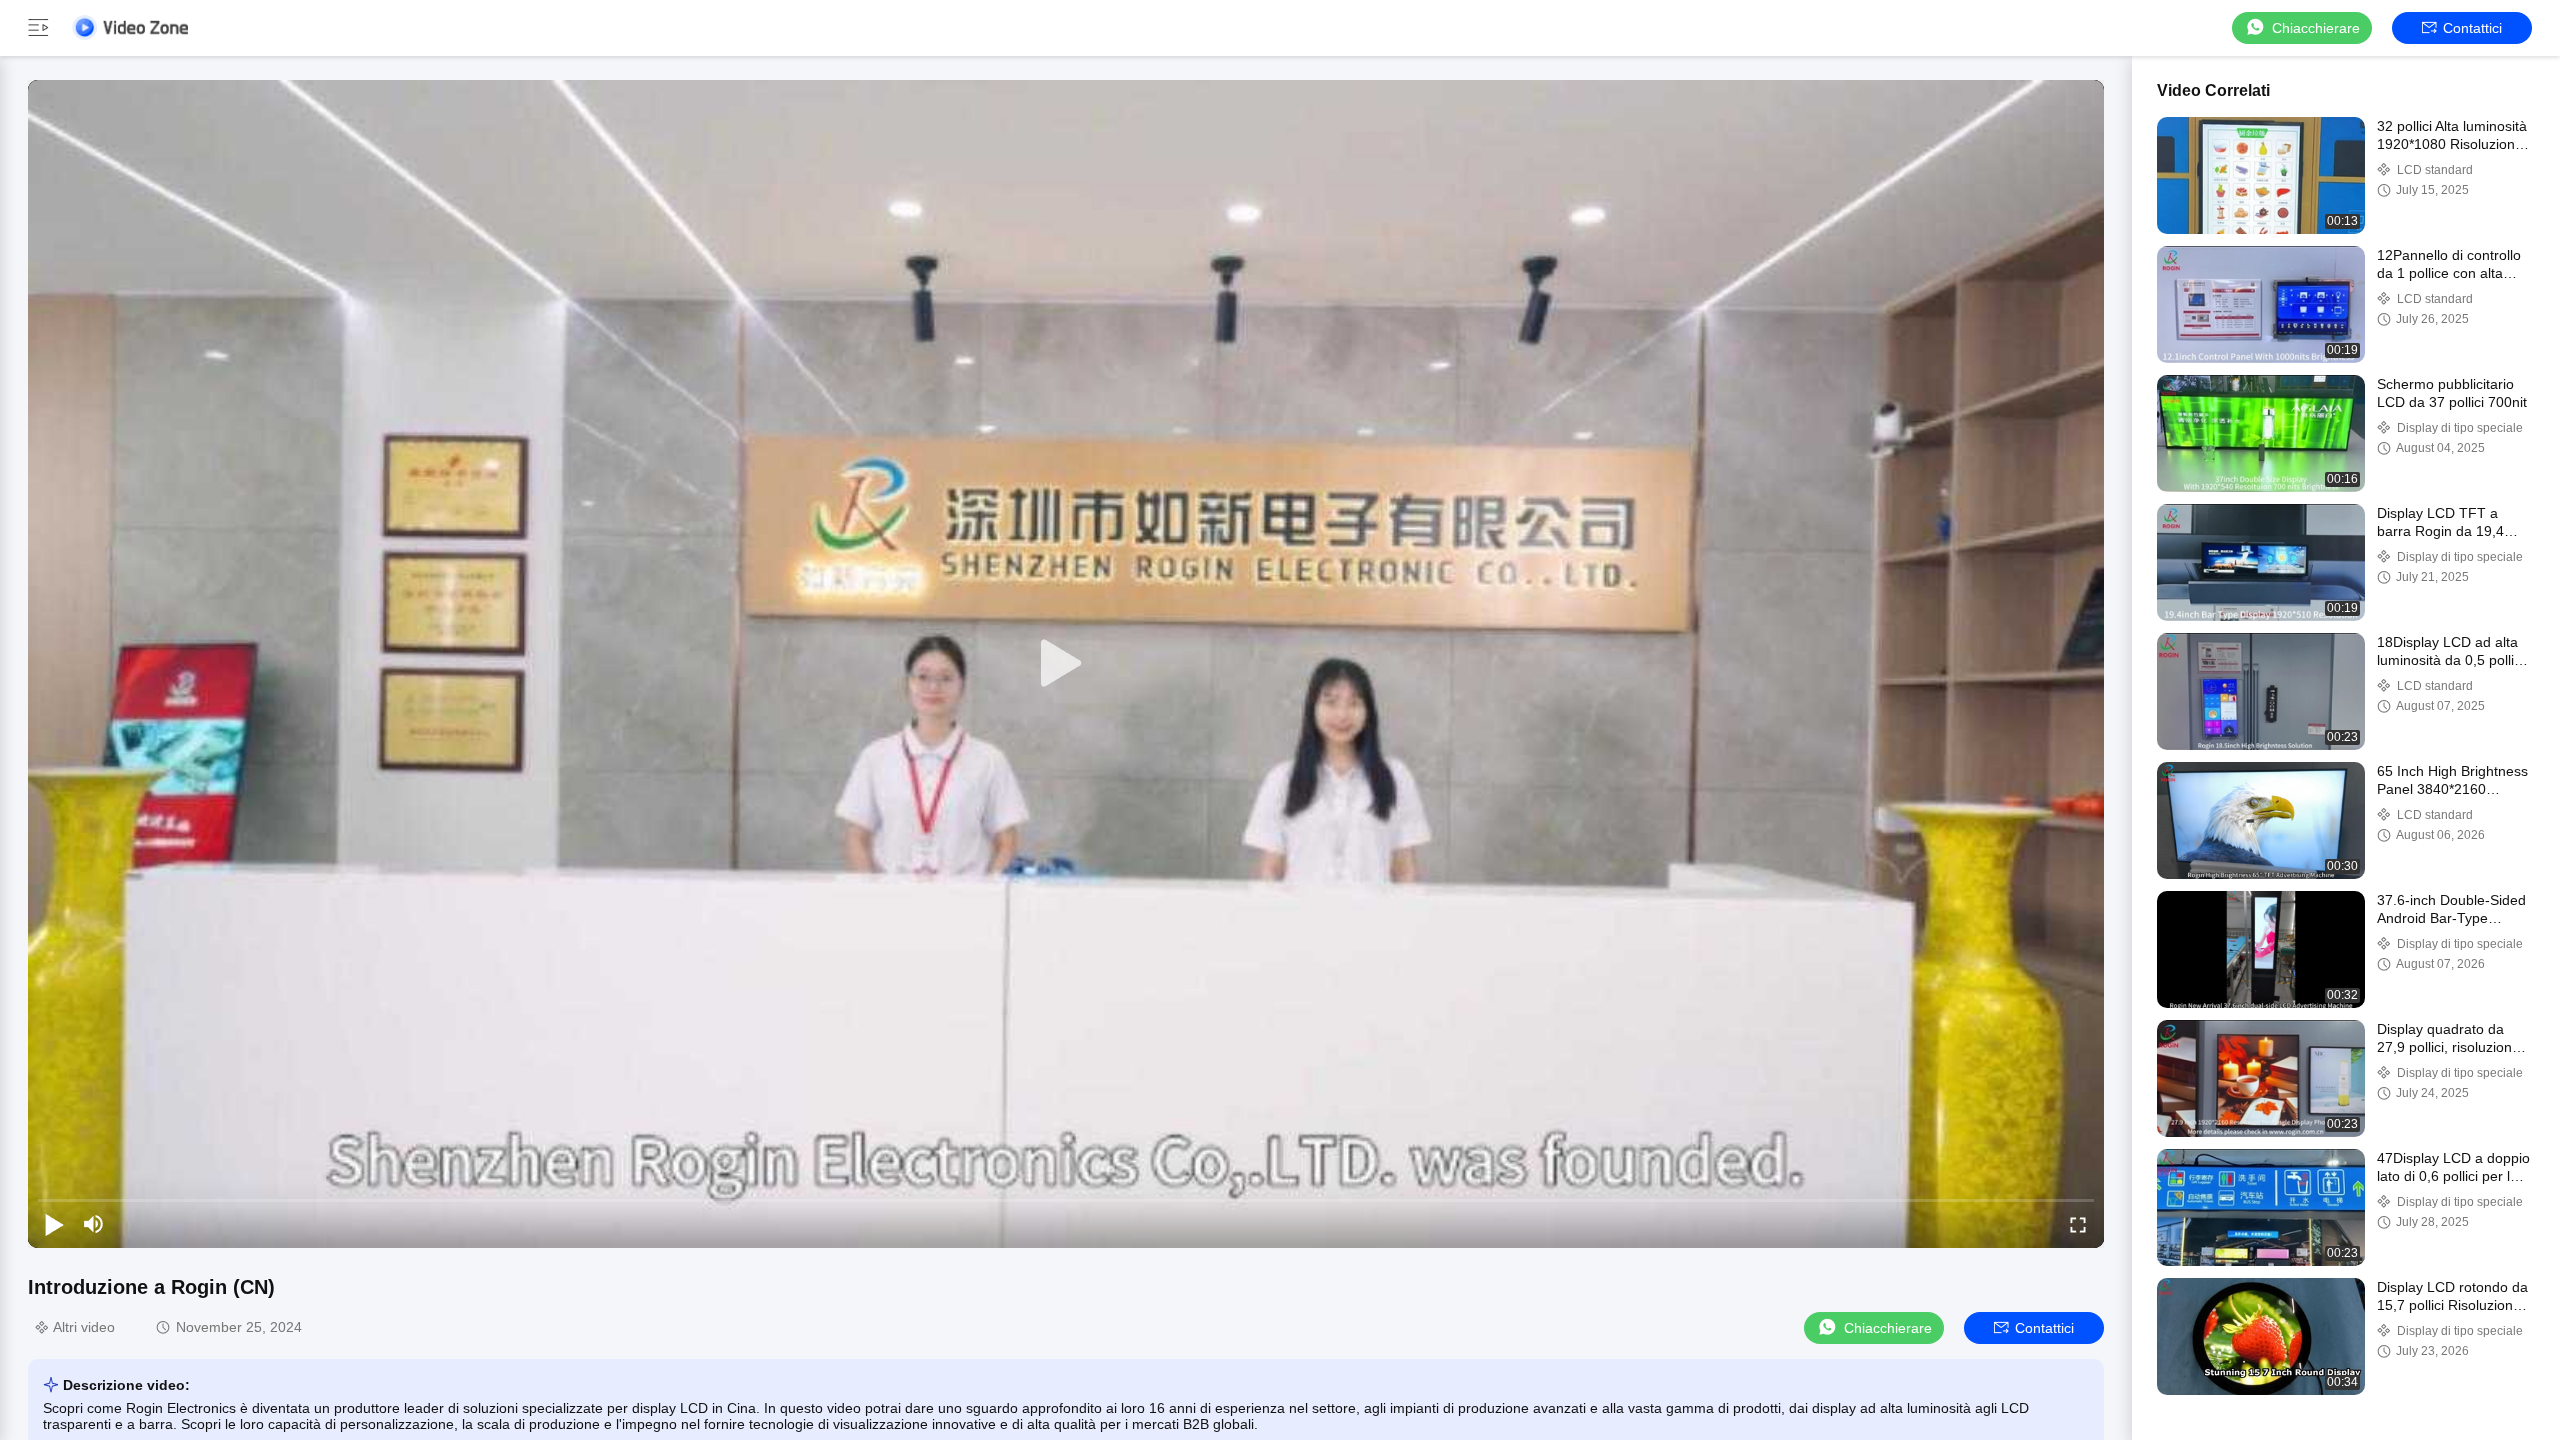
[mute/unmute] (94, 1224)
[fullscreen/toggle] (2078, 1224)
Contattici (2472, 28)
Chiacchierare (2316, 28)
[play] (1066, 664)
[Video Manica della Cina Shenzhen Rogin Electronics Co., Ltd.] (130, 27)
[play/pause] (54, 1224)
